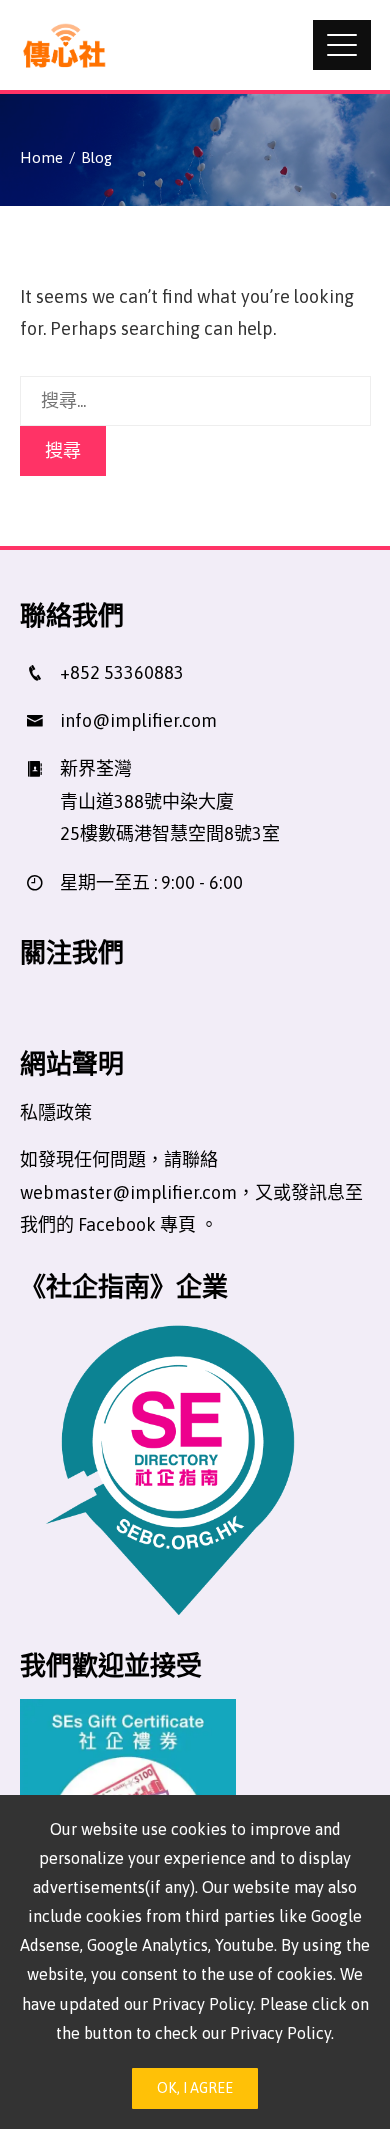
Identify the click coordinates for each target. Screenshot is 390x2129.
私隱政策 (56, 1112)
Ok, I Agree (195, 2088)
